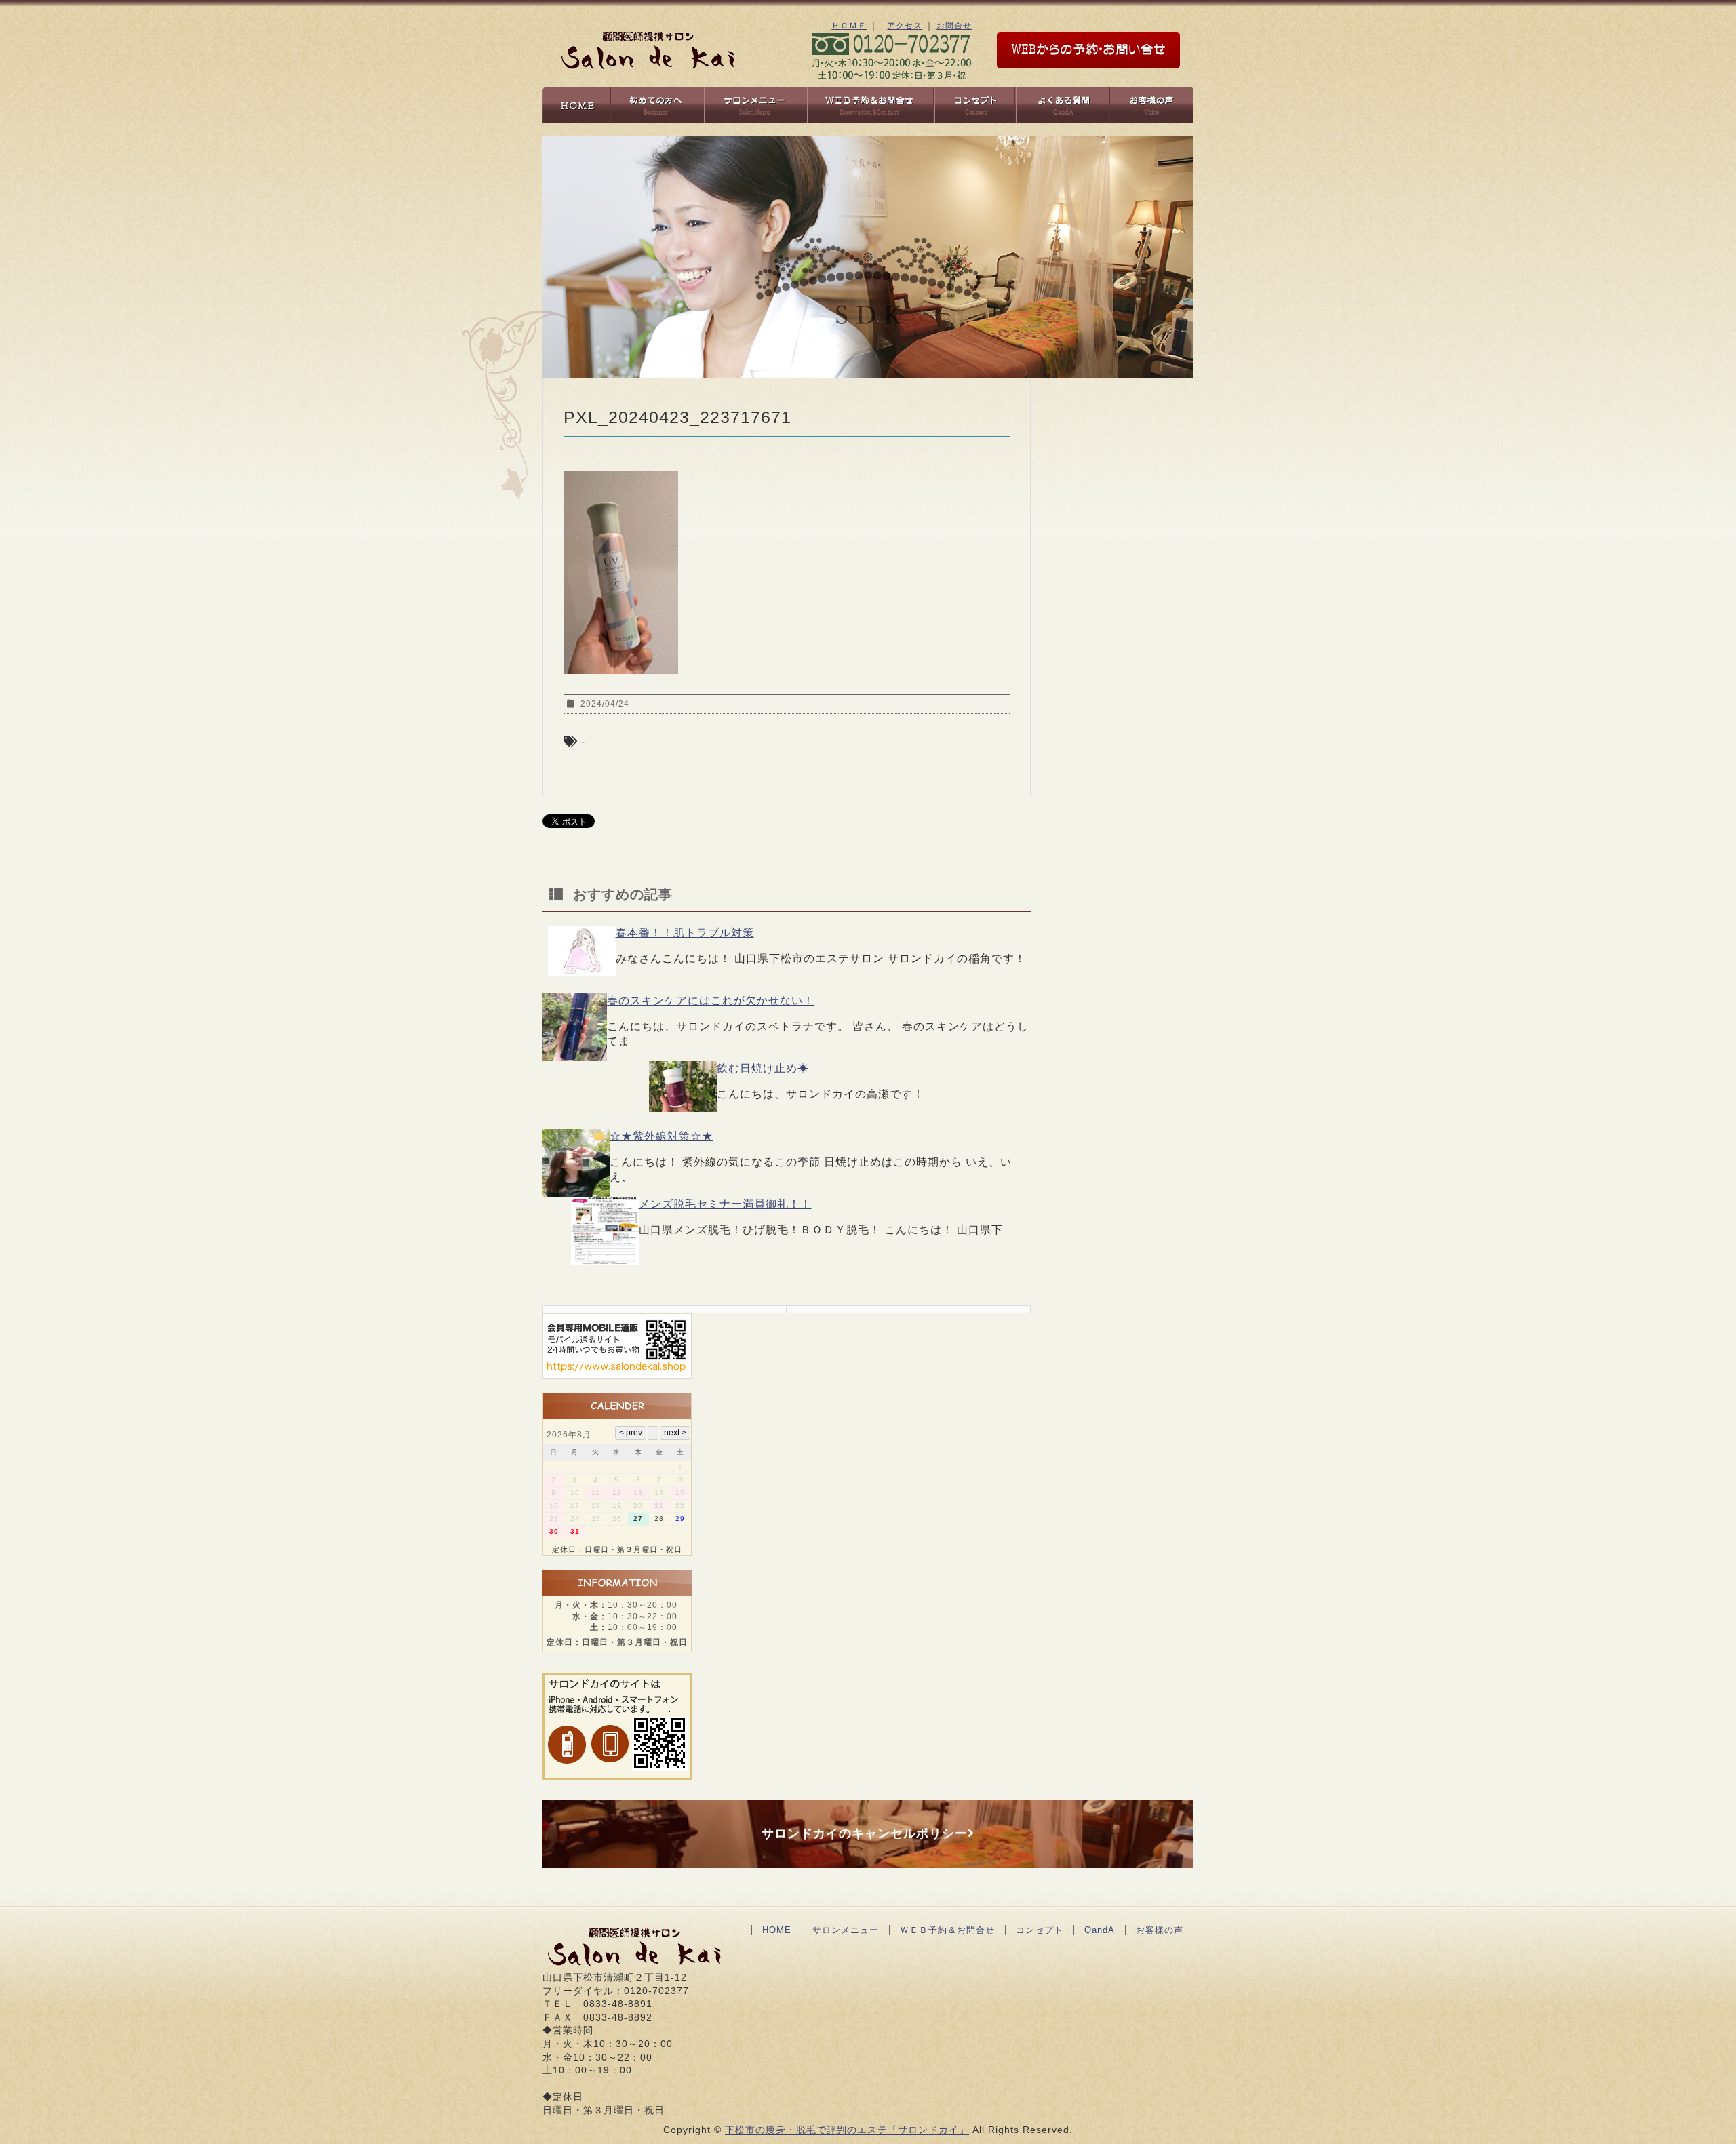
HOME (777, 1930)
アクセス (905, 26)
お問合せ (954, 26)
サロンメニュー (846, 1930)
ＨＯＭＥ (849, 26)
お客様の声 (1160, 1930)
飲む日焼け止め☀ (763, 1068)
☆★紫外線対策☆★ (662, 1136)
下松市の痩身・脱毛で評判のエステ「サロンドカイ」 (847, 2130)
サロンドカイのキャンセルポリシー (865, 1833)
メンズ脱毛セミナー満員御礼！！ (725, 1204)
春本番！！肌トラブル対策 (685, 933)
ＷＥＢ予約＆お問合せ (947, 1930)
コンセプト (1040, 1930)
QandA (1100, 1930)
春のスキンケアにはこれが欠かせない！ (711, 1000)
